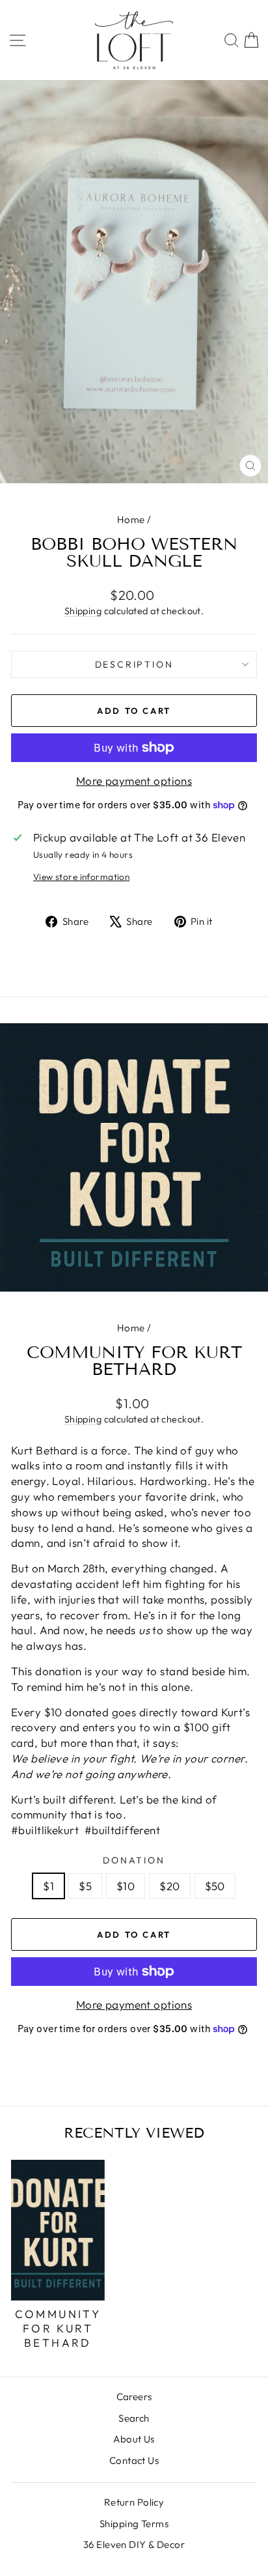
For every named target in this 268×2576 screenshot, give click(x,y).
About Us (134, 2439)
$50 (215, 1886)
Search (134, 2418)
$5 (85, 1886)
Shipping (83, 611)
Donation (134, 1860)
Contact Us (134, 2460)
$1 (48, 1886)
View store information (81, 877)
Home (131, 519)
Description (134, 664)
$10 (126, 1886)
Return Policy (134, 2502)
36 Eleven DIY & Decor (134, 2544)
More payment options (134, 781)
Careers (134, 2397)
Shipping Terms (134, 2524)
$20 (169, 1886)
